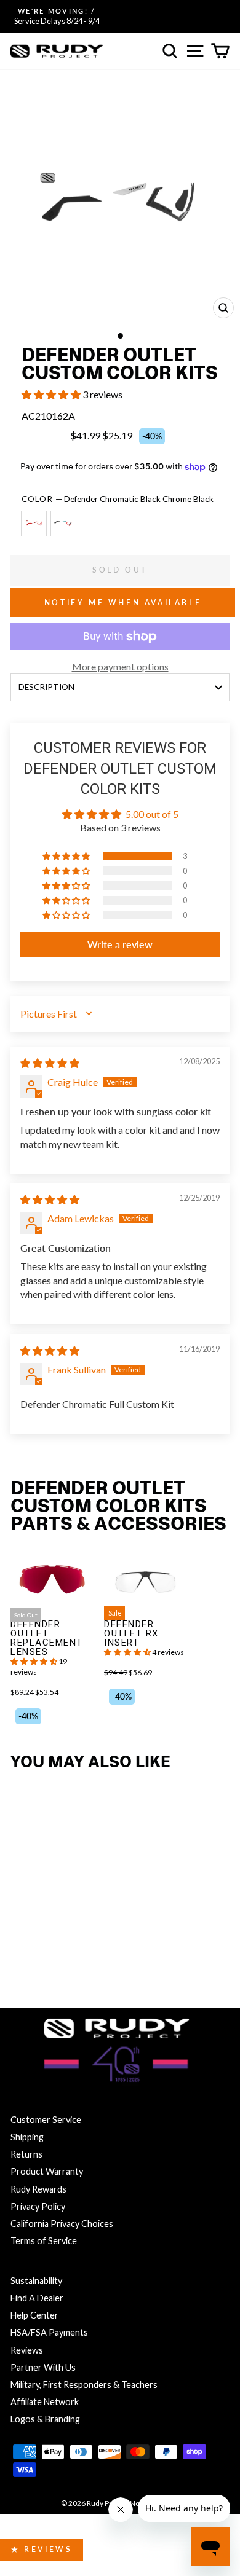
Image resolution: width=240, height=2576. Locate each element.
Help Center (34, 2315)
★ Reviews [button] (42, 2549)
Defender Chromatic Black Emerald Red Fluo (63, 524)
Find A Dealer (37, 2298)
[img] (50, 1063)
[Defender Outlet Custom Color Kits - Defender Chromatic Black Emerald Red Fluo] (41, 1963)
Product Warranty (47, 2171)
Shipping (27, 2137)
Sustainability (36, 2281)
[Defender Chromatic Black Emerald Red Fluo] (66, 529)
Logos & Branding (45, 2419)
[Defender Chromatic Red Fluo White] (36, 529)
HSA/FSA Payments (49, 2332)
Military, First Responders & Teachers (84, 2385)
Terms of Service (44, 2241)
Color (118, 499)
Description (46, 687)
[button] (52, 394)
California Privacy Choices (62, 2224)
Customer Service (46, 2120)
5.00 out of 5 (152, 814)
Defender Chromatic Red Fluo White (34, 524)
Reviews (27, 2350)
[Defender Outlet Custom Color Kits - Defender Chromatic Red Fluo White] (21, 1963)
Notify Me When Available (123, 603)
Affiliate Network (45, 2402)
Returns (26, 2154)
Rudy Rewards (38, 2189)
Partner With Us (43, 2367)
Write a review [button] (120, 944)
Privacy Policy (38, 2206)
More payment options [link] (120, 666)
